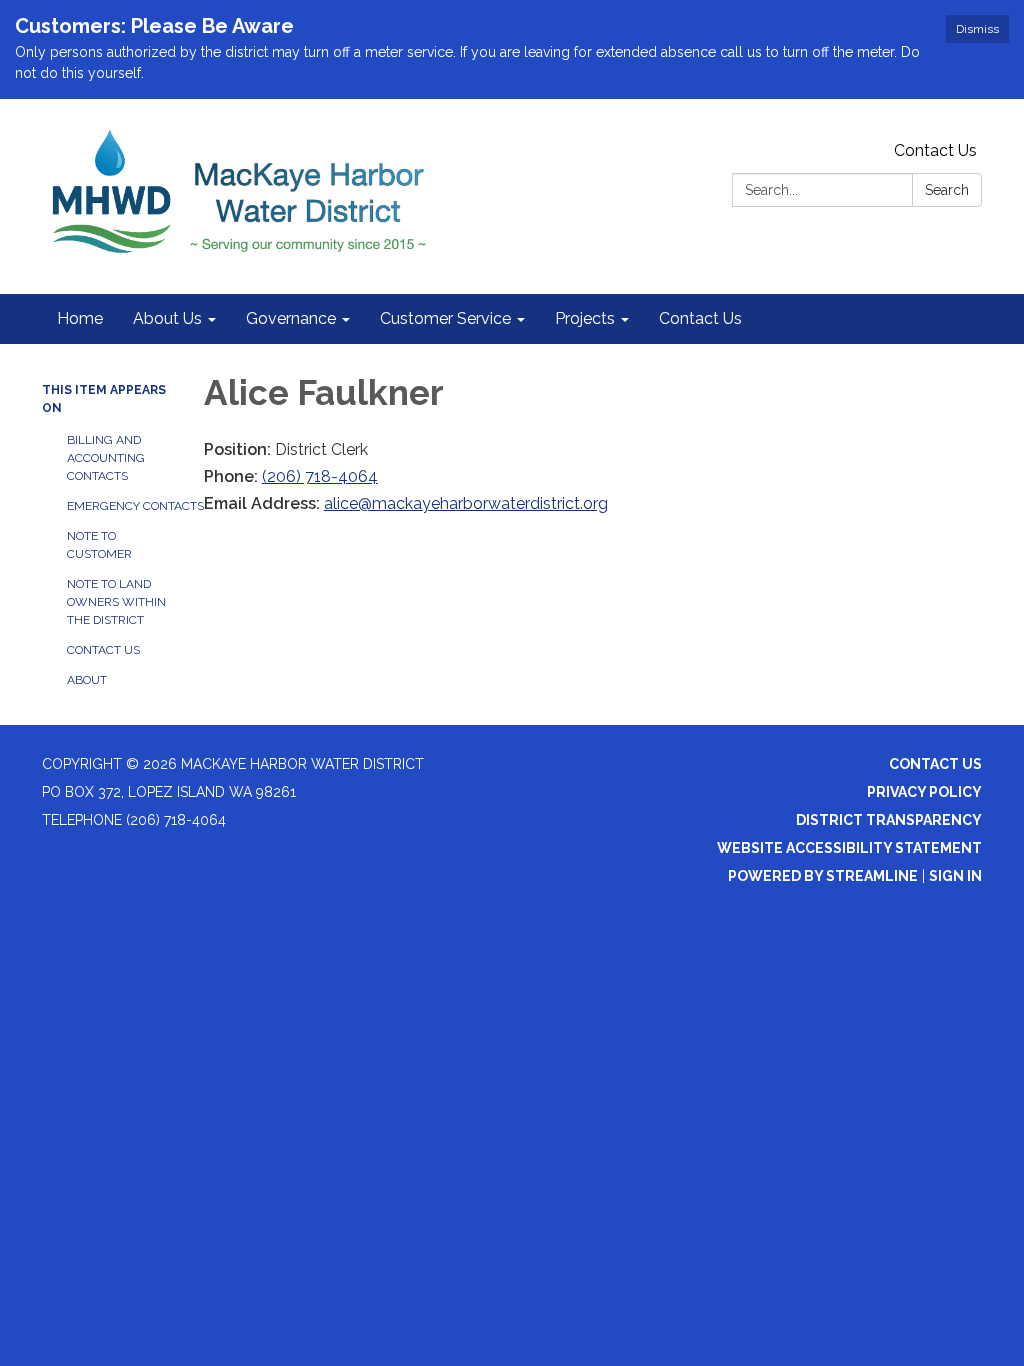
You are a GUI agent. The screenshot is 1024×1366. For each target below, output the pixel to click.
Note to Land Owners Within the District (116, 602)
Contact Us (935, 150)
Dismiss (977, 29)
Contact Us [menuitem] (700, 318)
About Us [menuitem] (167, 318)
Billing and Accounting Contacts (106, 458)
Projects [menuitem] (585, 318)
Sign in (955, 876)
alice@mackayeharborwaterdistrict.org (466, 503)
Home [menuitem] (80, 318)
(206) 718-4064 (320, 476)
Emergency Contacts (120, 506)
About (87, 680)
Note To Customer (99, 545)
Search (947, 190)
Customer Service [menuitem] (445, 318)
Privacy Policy (924, 792)
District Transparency (889, 820)
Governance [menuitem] (291, 318)
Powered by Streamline (823, 876)
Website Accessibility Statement (849, 848)
